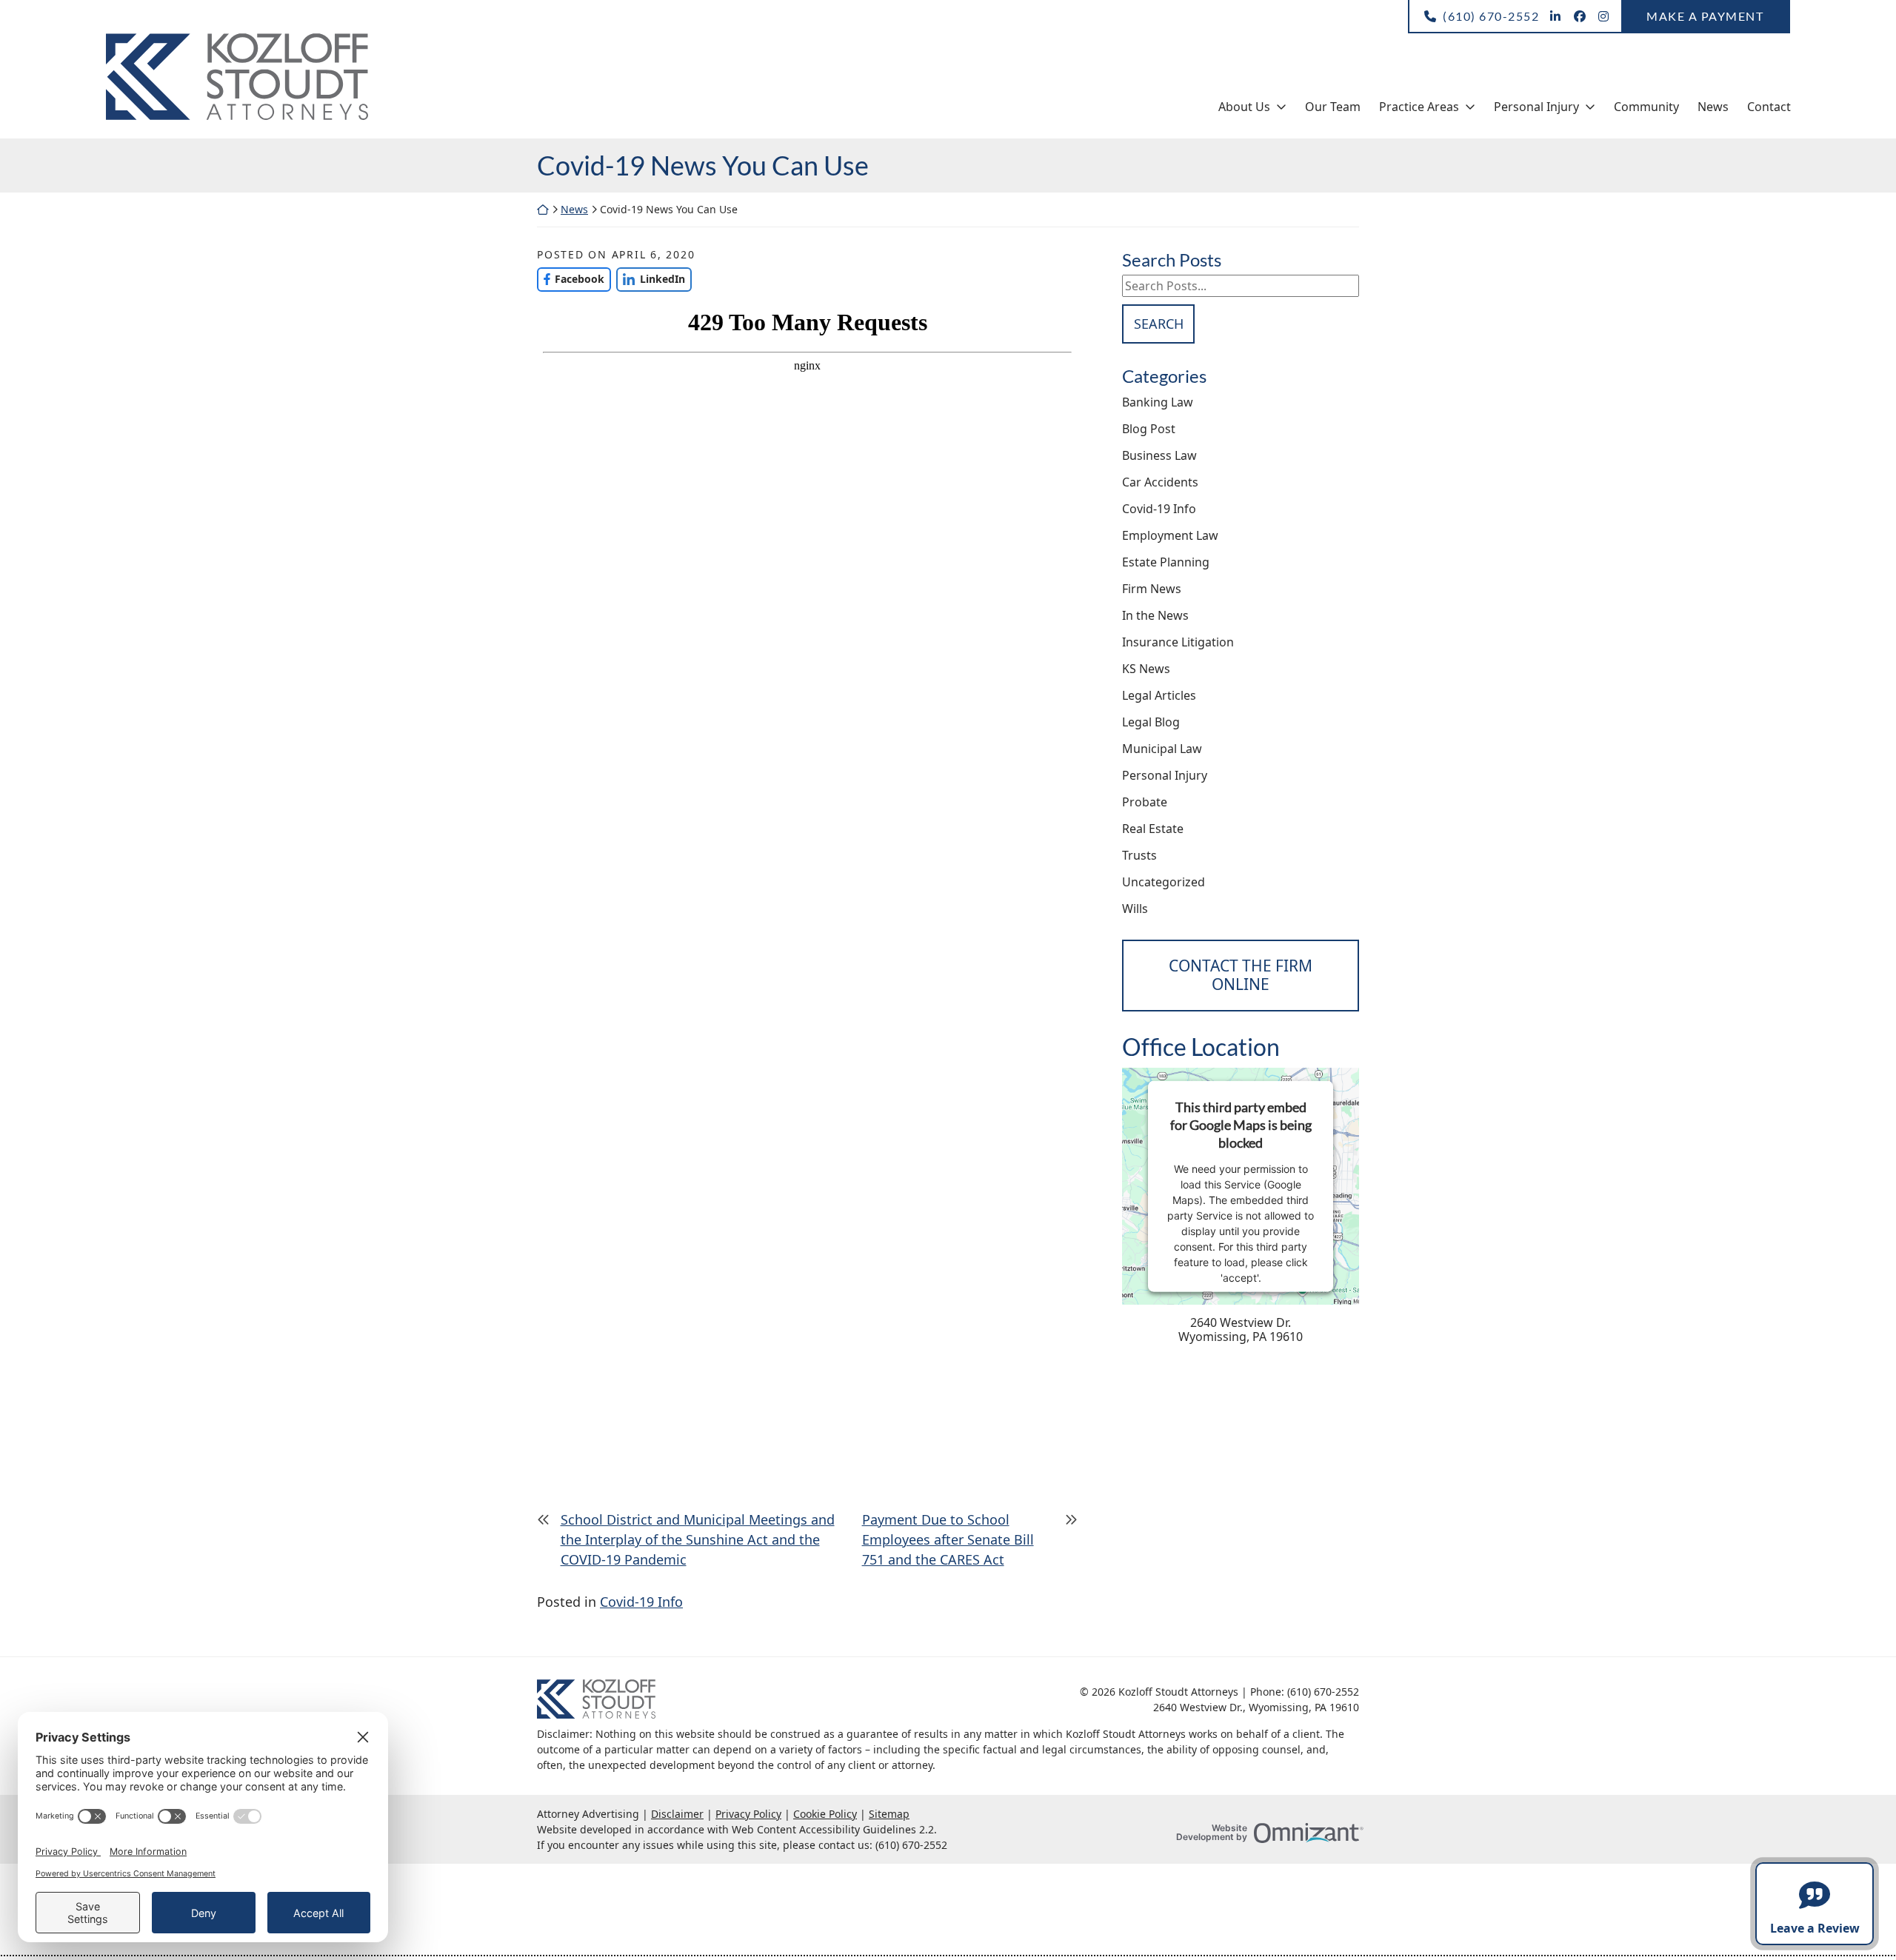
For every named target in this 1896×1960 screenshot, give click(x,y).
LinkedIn (650, 279)
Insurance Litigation (1178, 642)
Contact (1769, 107)
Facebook (571, 279)
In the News (1155, 615)
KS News (1146, 669)
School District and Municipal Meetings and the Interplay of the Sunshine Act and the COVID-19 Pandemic (698, 1539)
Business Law (1159, 455)
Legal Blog (1151, 722)
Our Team (1333, 107)
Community (1646, 107)
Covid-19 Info (641, 1602)
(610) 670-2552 (1491, 16)
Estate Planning (1166, 562)
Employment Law (1170, 535)
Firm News (1152, 589)
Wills (1135, 909)
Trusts (1139, 855)
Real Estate (1153, 829)
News (1713, 107)
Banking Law (1158, 402)
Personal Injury (1536, 107)
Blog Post (1149, 429)
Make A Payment (1705, 16)
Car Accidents (1160, 482)
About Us (1244, 107)
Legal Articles (1159, 695)
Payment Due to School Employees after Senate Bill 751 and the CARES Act (948, 1539)
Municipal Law (1162, 749)
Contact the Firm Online (1241, 975)
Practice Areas (1419, 107)
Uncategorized (1164, 882)
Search (1159, 324)
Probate (1145, 802)
